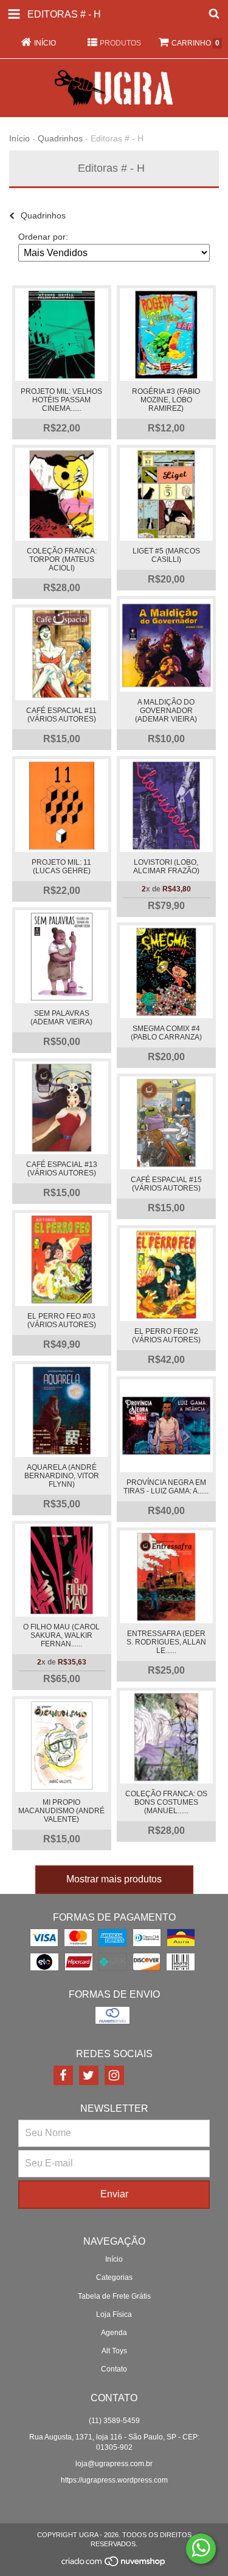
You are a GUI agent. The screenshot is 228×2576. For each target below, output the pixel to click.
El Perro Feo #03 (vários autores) (62, 1320)
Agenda (114, 2333)
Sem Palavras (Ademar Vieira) (61, 1018)
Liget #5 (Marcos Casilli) (166, 555)
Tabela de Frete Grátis (114, 2296)
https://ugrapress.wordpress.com (114, 2480)
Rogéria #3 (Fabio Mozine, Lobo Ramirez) (166, 400)
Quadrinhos (60, 138)
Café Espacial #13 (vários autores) (62, 1169)
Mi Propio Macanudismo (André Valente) (61, 1811)
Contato (114, 2369)
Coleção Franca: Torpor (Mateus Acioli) (62, 559)
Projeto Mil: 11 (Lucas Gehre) (61, 867)
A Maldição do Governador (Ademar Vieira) (166, 711)
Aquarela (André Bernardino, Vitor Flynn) (62, 1476)
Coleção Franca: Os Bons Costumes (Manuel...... (166, 1802)
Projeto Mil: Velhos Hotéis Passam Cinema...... (61, 400)
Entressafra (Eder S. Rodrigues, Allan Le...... (166, 1642)
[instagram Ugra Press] (114, 2075)
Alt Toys (114, 2351)
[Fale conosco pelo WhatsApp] (201, 2549)
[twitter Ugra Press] (89, 2075)
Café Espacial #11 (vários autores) (61, 715)
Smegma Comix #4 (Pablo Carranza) (166, 1033)
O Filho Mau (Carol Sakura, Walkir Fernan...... (61, 1635)
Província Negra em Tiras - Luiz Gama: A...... (166, 1487)
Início (19, 138)
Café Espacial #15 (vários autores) (166, 1184)
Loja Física (114, 2314)
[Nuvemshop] (114, 2564)
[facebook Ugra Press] (63, 2075)
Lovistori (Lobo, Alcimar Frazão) (166, 867)
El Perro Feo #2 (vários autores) (166, 1336)
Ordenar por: (43, 237)
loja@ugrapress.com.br (114, 2464)
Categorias (114, 2277)
